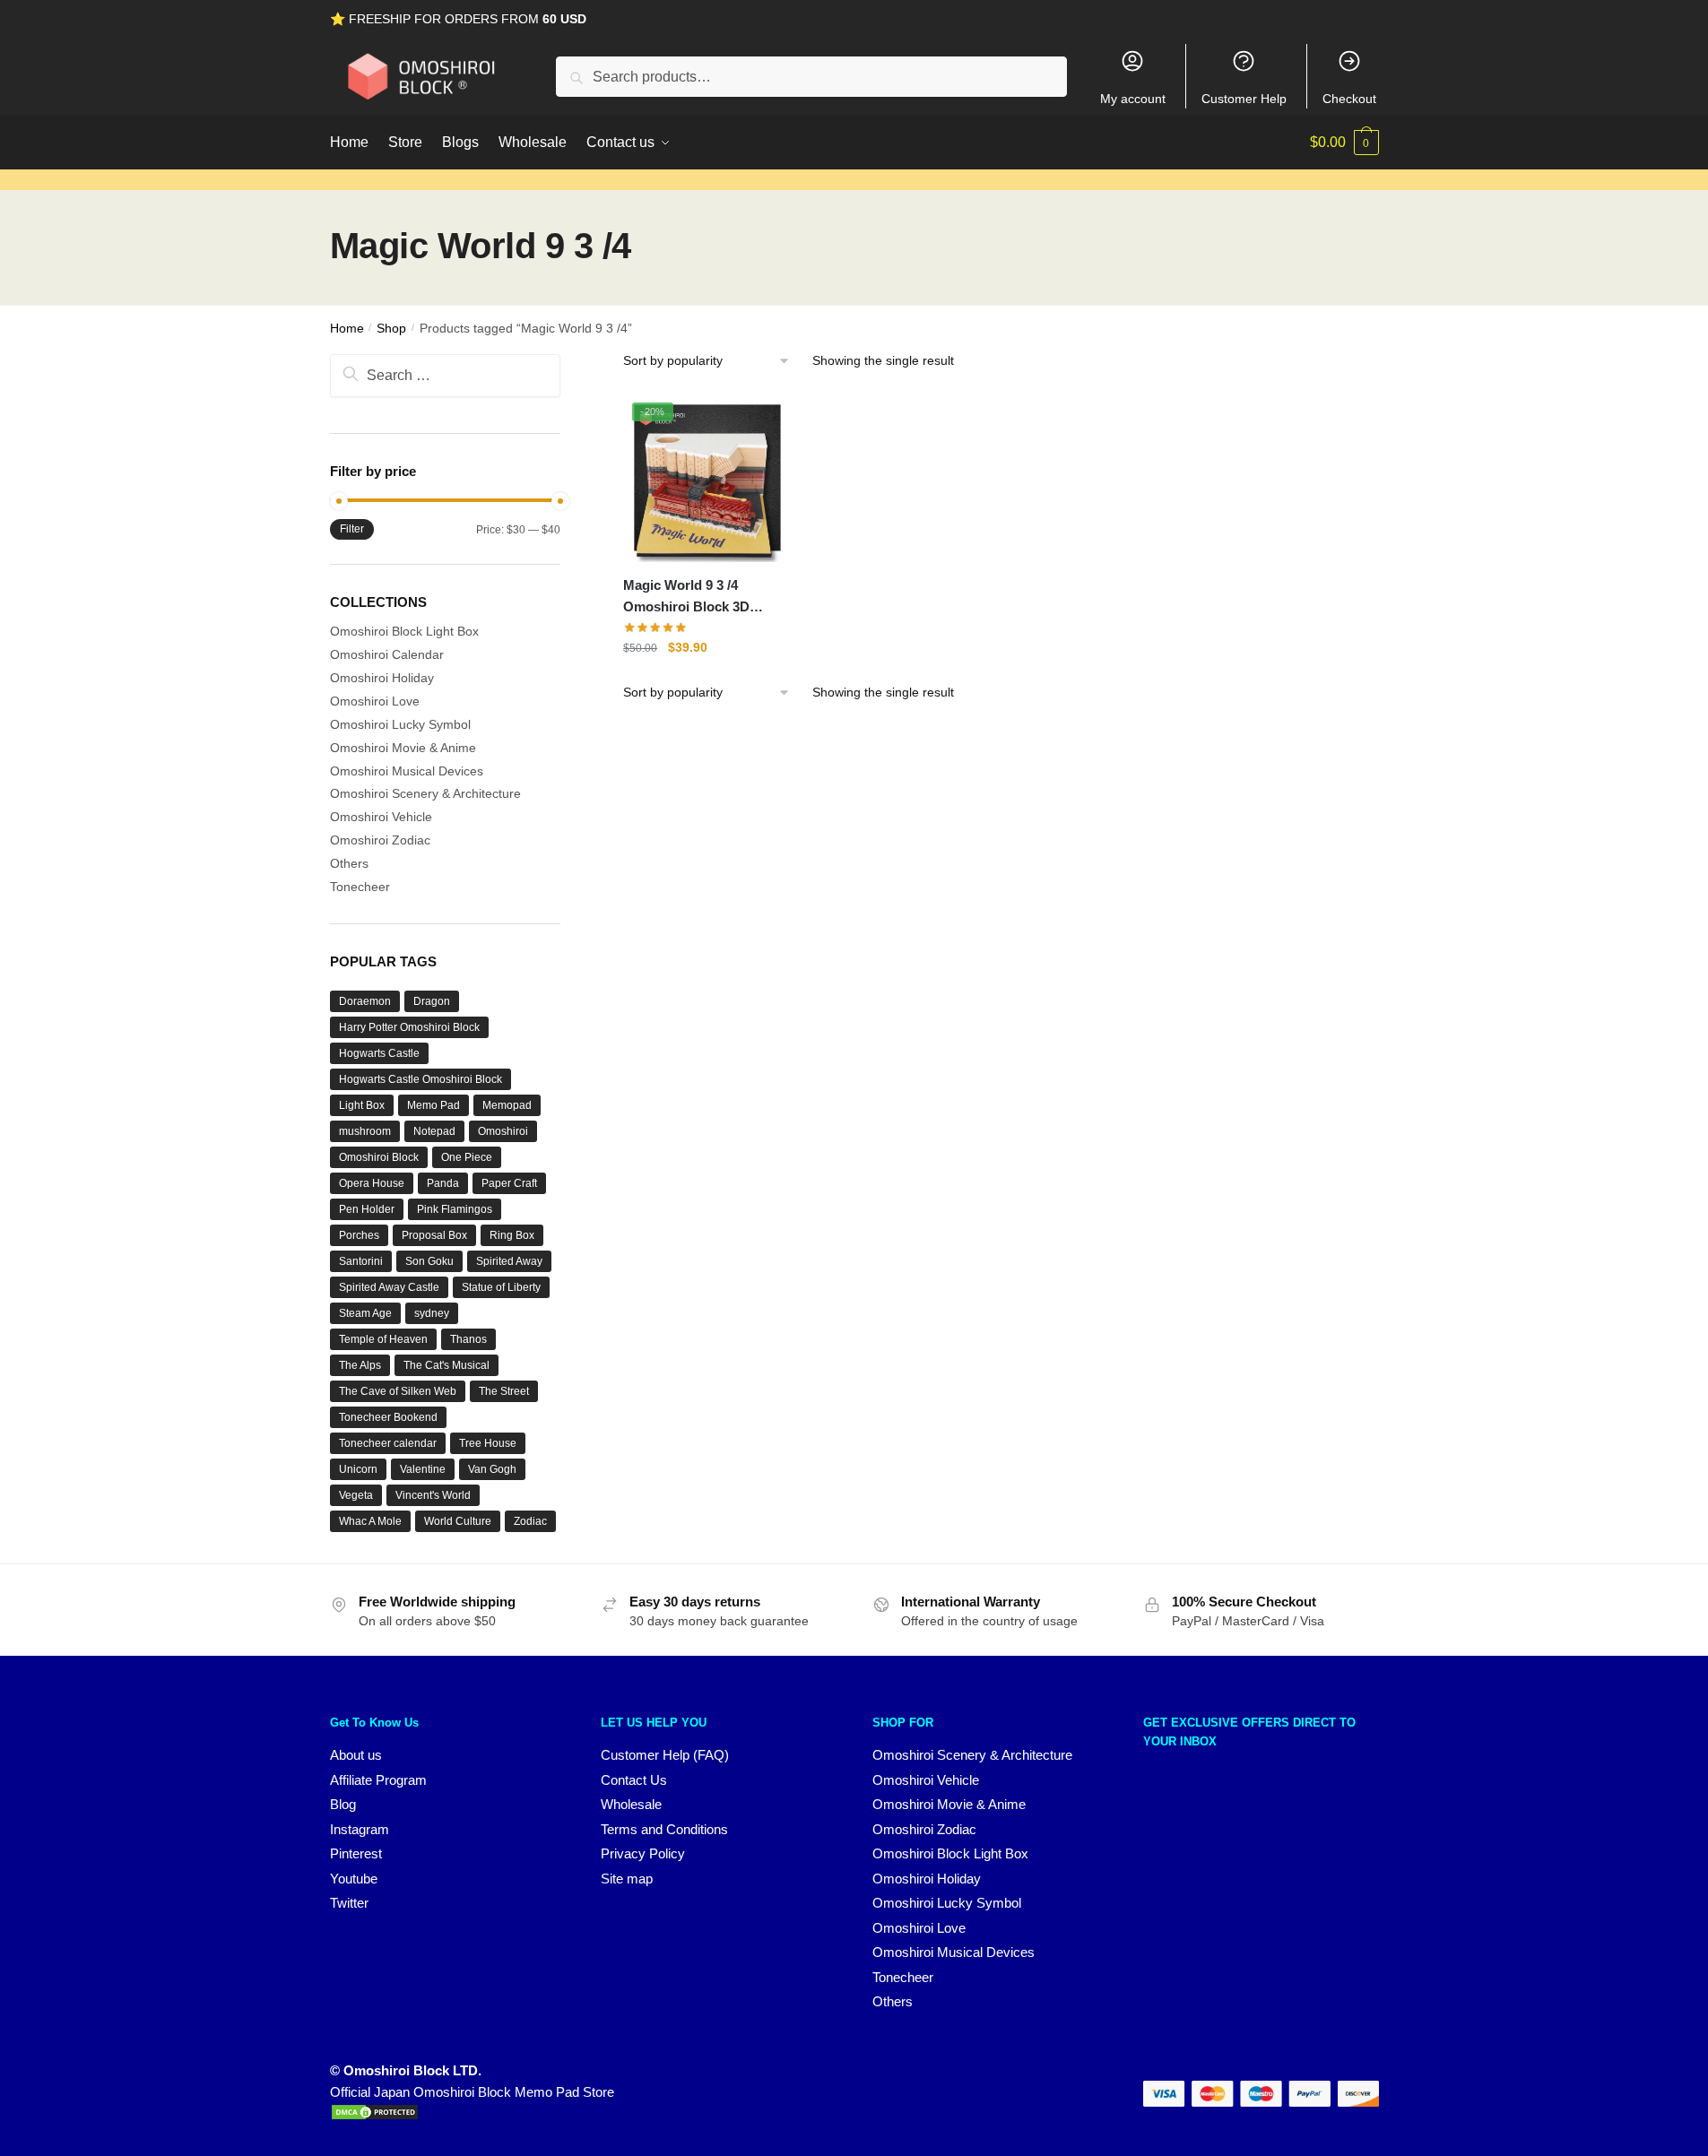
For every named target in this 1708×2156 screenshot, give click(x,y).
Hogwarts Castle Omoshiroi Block (420, 1079)
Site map (627, 1879)
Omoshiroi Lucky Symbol (400, 724)
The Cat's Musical (447, 1365)
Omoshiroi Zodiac (380, 840)
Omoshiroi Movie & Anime (403, 748)
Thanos (468, 1339)
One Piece (467, 1157)
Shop (391, 329)
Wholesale (631, 1804)
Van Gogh (492, 1469)
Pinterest (356, 1853)
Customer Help (1244, 99)
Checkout (1349, 99)
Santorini (361, 1261)
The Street (504, 1391)
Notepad (434, 1131)
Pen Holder (367, 1209)
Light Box (362, 1105)
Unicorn (358, 1469)
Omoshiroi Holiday (382, 678)
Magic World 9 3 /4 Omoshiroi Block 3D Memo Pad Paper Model (698, 598)
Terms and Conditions (664, 1829)
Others (349, 863)
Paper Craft (509, 1183)
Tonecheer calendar (388, 1443)
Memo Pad (434, 1105)
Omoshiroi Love (375, 701)
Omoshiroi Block (379, 1157)
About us (356, 1755)
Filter (352, 529)
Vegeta (356, 1495)
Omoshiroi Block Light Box (404, 631)
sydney (432, 1313)
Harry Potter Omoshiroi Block (409, 1027)
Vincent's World (433, 1495)
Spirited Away (509, 1261)
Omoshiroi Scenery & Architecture (425, 793)
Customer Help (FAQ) (665, 1755)
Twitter (349, 1903)
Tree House (488, 1443)
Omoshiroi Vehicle (381, 817)
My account (1133, 99)
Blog (343, 1804)
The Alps (360, 1365)
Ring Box (512, 1235)
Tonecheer (360, 887)
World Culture (458, 1521)
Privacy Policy (643, 1853)
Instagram (360, 1829)
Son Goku (429, 1261)
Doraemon (365, 1001)
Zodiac (530, 1521)
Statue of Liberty (501, 1287)
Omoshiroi (503, 1131)
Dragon (432, 1001)
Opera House (372, 1183)
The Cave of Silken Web (398, 1391)
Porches (359, 1235)
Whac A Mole (370, 1521)
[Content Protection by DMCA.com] (375, 2116)
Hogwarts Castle (379, 1053)
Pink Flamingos (455, 1209)
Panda (443, 1183)
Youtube (354, 1879)
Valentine (423, 1469)
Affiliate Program (378, 1780)
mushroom (365, 1131)
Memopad (507, 1105)
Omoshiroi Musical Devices (407, 771)
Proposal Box (434, 1235)
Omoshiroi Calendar (387, 654)
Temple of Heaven (383, 1339)
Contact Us (634, 1780)
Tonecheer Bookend (388, 1417)
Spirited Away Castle (389, 1287)
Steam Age (365, 1313)
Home (347, 329)
